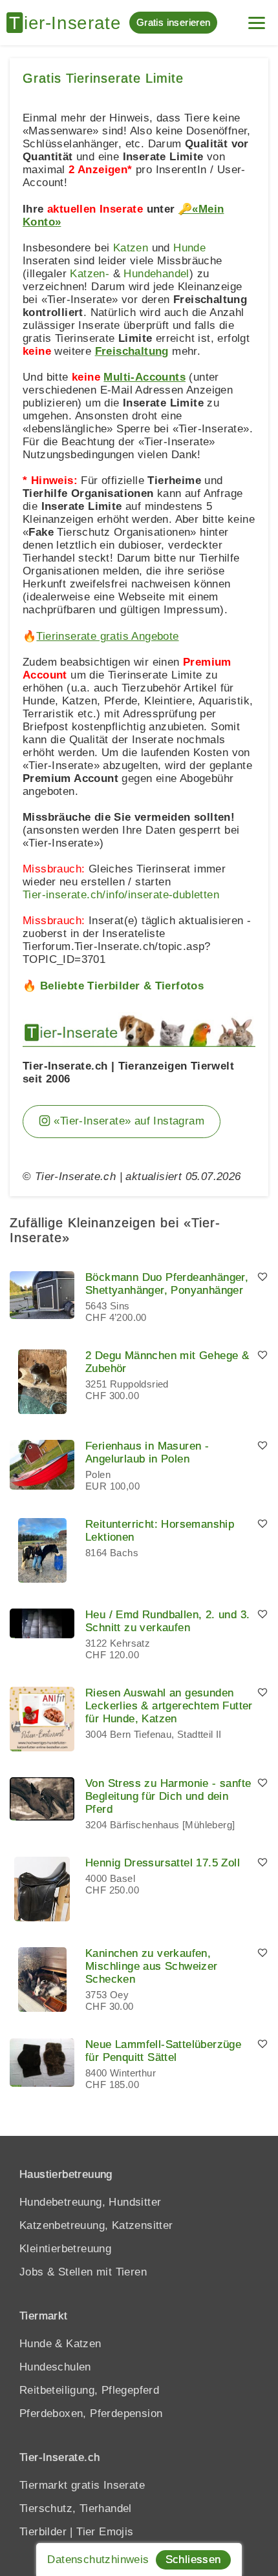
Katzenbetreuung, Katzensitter (96, 2225)
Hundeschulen (55, 2367)
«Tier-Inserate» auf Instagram (127, 1121)
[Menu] (257, 18)
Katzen (131, 248)
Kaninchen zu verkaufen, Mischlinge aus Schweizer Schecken (152, 1966)
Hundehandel (156, 274)
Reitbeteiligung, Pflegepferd (89, 2390)
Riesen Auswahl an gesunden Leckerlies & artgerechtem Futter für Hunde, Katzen (169, 1706)
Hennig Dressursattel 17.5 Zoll (163, 1863)
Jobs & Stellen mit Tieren (83, 2272)
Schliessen (193, 2560)
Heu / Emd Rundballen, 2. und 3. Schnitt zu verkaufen (167, 1621)
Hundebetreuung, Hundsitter (90, 2202)
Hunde (189, 248)
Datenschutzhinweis (98, 2560)
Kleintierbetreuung (65, 2249)
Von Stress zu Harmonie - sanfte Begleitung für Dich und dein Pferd (168, 1796)
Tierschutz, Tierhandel (76, 2508)
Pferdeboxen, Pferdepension (91, 2413)
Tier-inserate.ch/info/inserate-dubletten (121, 895)
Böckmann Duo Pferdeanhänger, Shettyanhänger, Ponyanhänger (167, 1284)
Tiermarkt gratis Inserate (82, 2485)
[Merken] (262, 1278)
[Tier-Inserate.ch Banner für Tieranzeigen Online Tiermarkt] (139, 1029)
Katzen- (90, 274)
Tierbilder (43, 2532)
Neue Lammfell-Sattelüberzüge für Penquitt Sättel (163, 2051)
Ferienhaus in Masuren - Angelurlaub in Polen (147, 1452)
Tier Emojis (105, 2532)
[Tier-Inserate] (68, 23)
